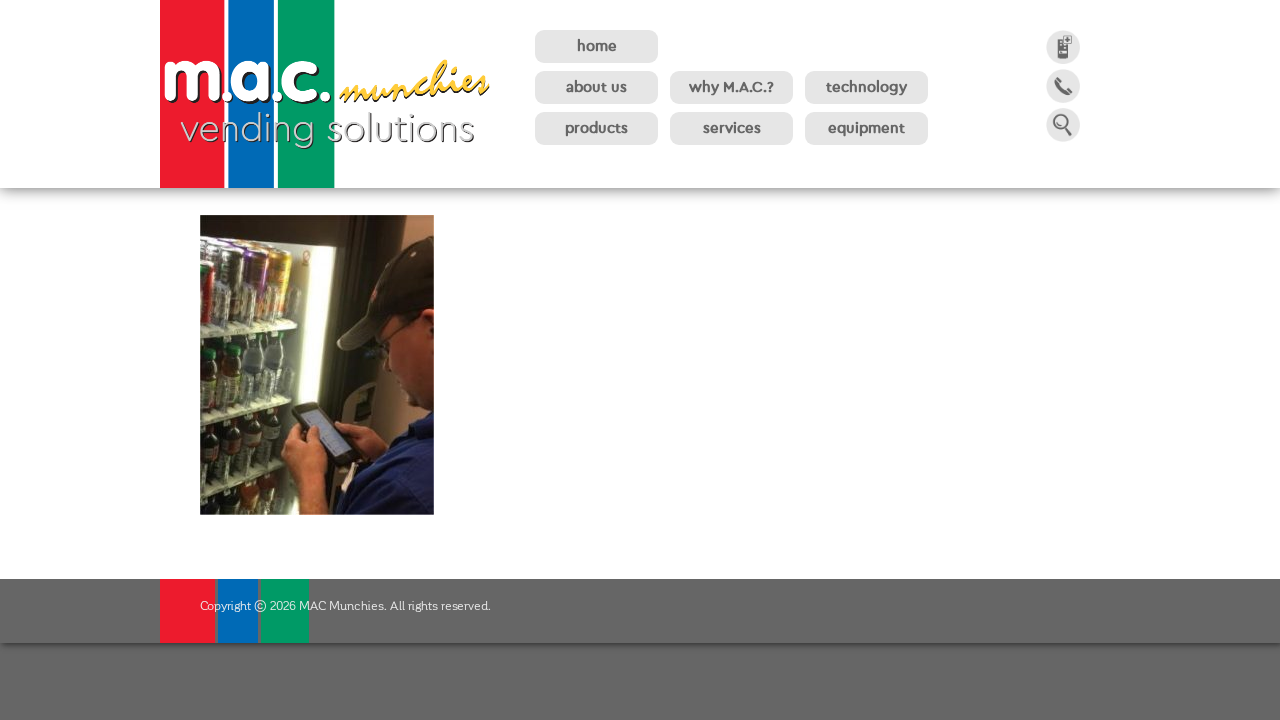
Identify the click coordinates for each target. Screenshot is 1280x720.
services (732, 128)
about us (596, 87)
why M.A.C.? (731, 87)
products (596, 128)
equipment (866, 128)
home (597, 46)
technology (866, 87)
